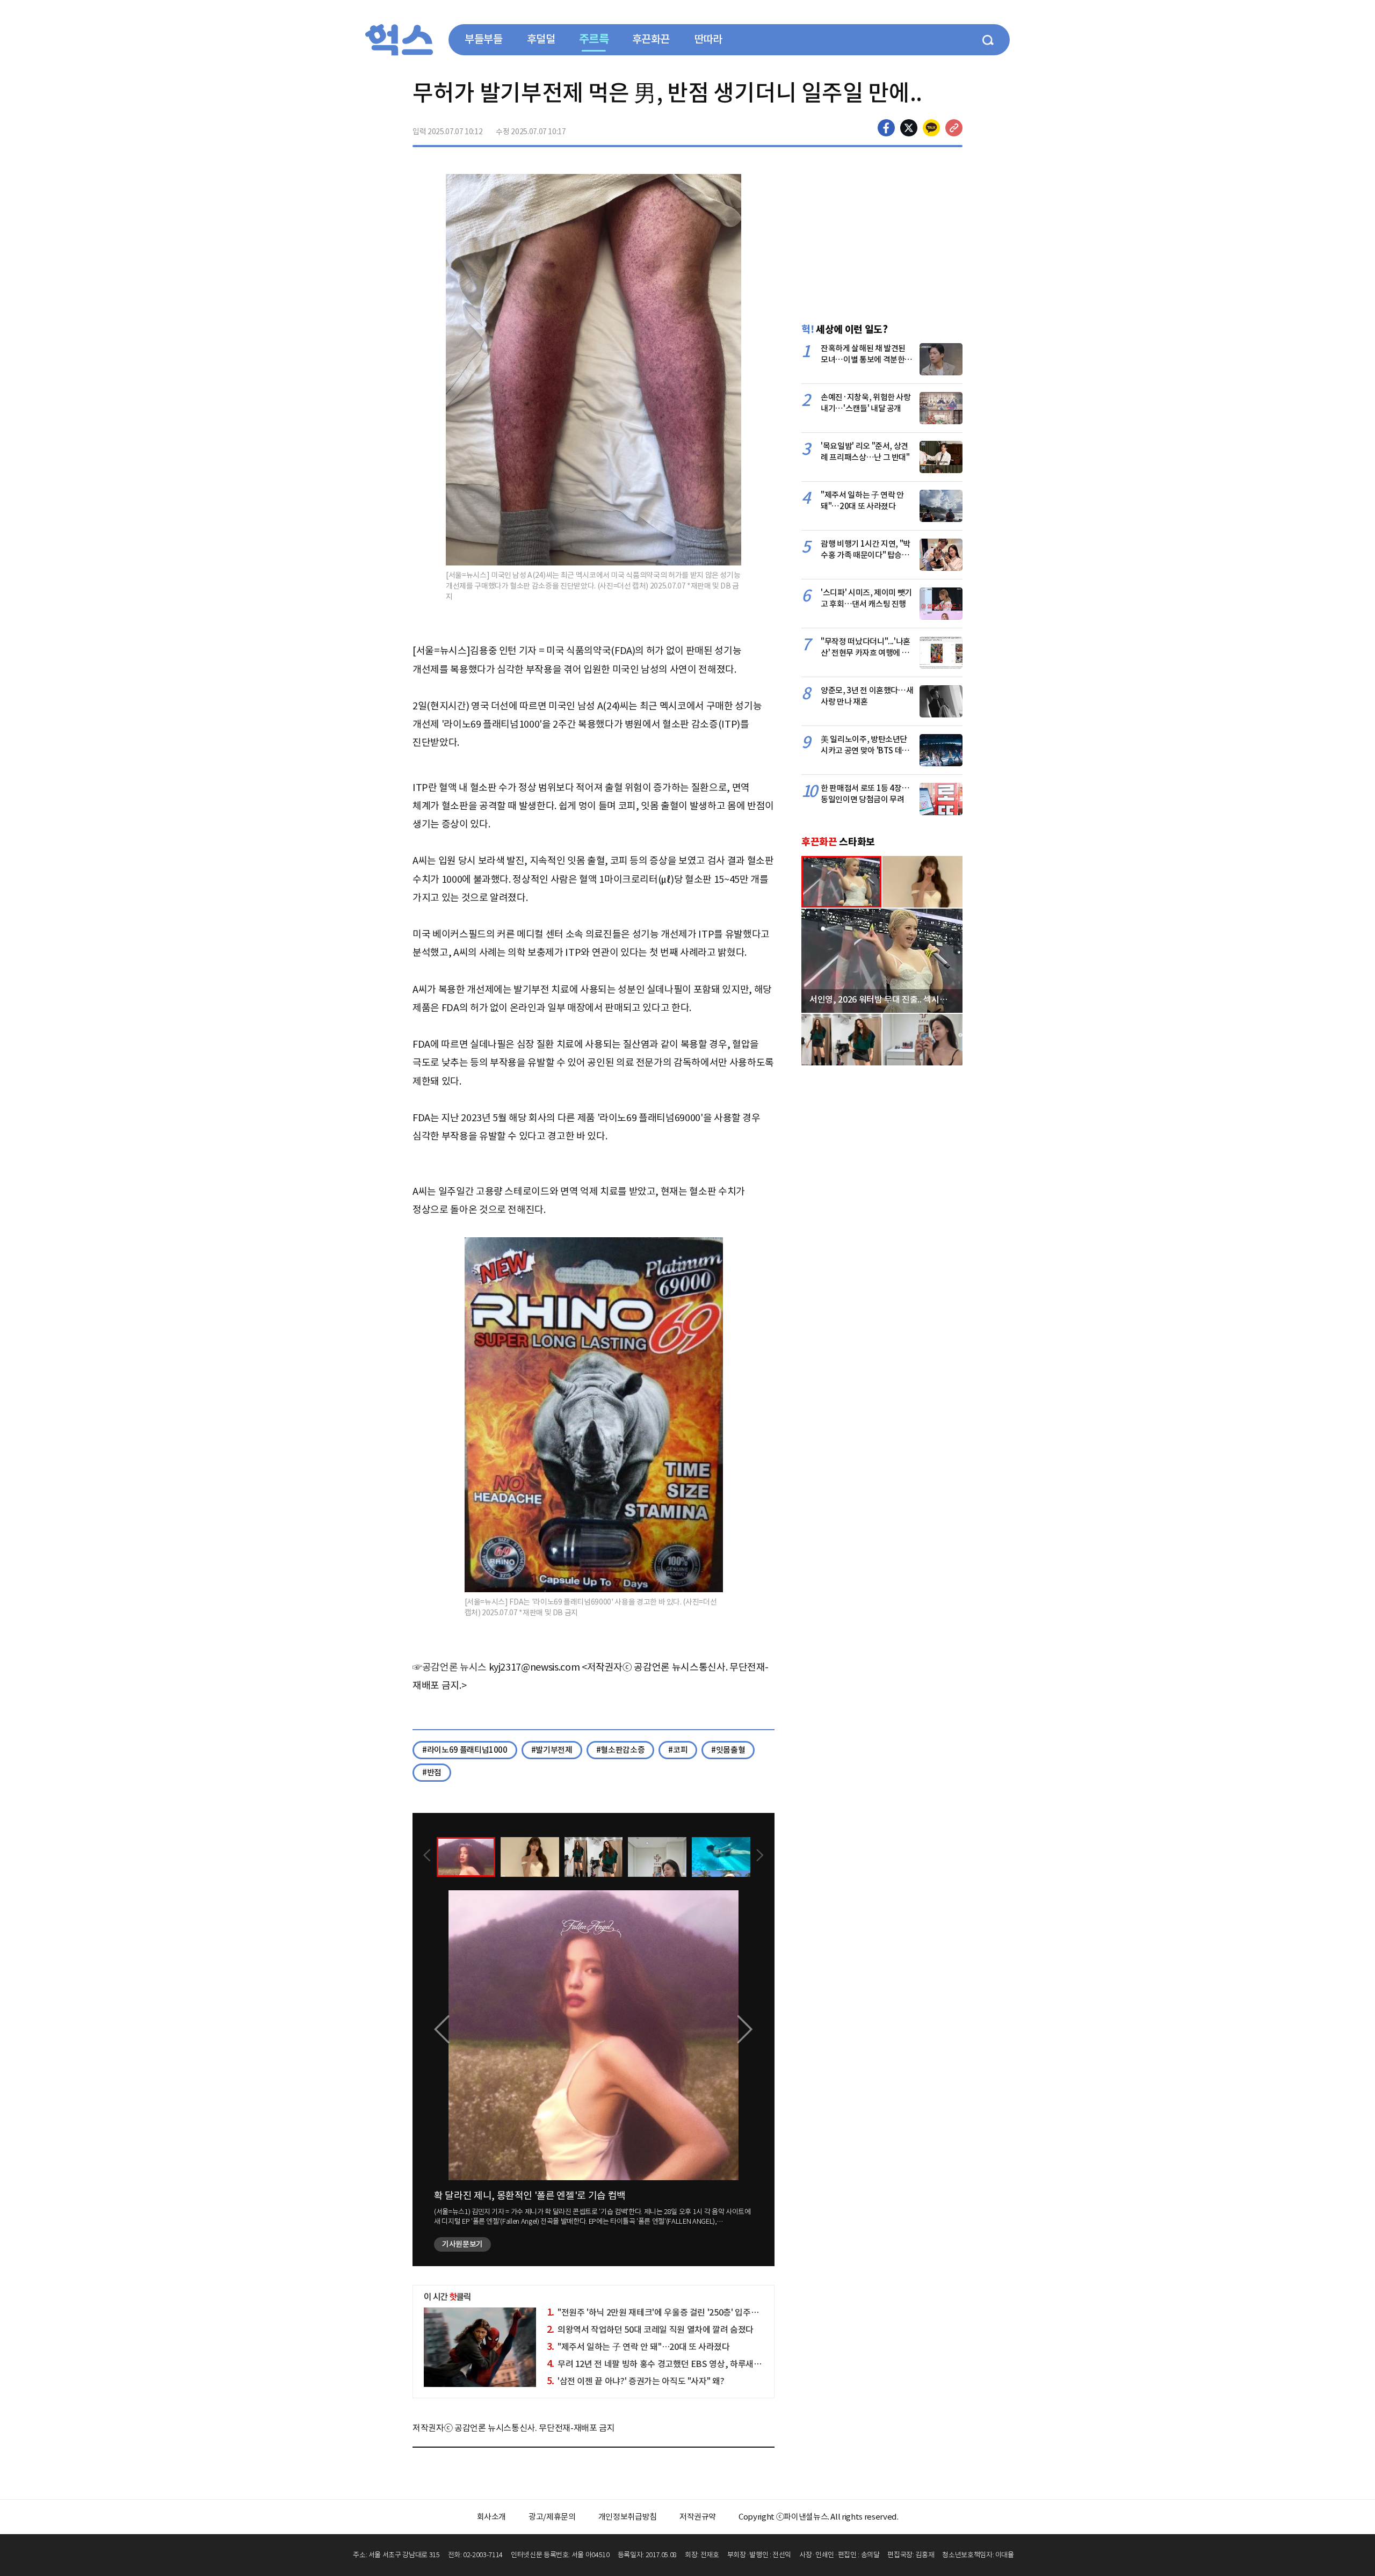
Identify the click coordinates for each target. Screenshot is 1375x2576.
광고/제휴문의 (552, 2517)
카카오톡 (931, 128)
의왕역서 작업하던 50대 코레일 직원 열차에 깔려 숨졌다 (650, 2330)
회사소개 (492, 2517)
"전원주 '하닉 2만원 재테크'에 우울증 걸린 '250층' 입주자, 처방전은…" (677, 2312)
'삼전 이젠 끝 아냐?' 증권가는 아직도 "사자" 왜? (636, 2381)
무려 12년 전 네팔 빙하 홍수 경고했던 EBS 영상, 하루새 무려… (663, 2364)
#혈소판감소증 (621, 1750)
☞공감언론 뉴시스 (450, 1667)
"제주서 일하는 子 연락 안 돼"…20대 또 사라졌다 (638, 2347)
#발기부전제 (552, 1750)
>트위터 (909, 128)
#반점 (432, 1772)
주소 (954, 128)
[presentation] (427, 1856)
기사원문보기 (462, 2244)
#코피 (678, 1750)
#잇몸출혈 (728, 1750)
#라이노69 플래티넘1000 (465, 1750)
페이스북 (886, 128)
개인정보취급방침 (628, 2517)
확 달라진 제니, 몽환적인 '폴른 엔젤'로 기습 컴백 (530, 2196)
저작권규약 (698, 2517)
